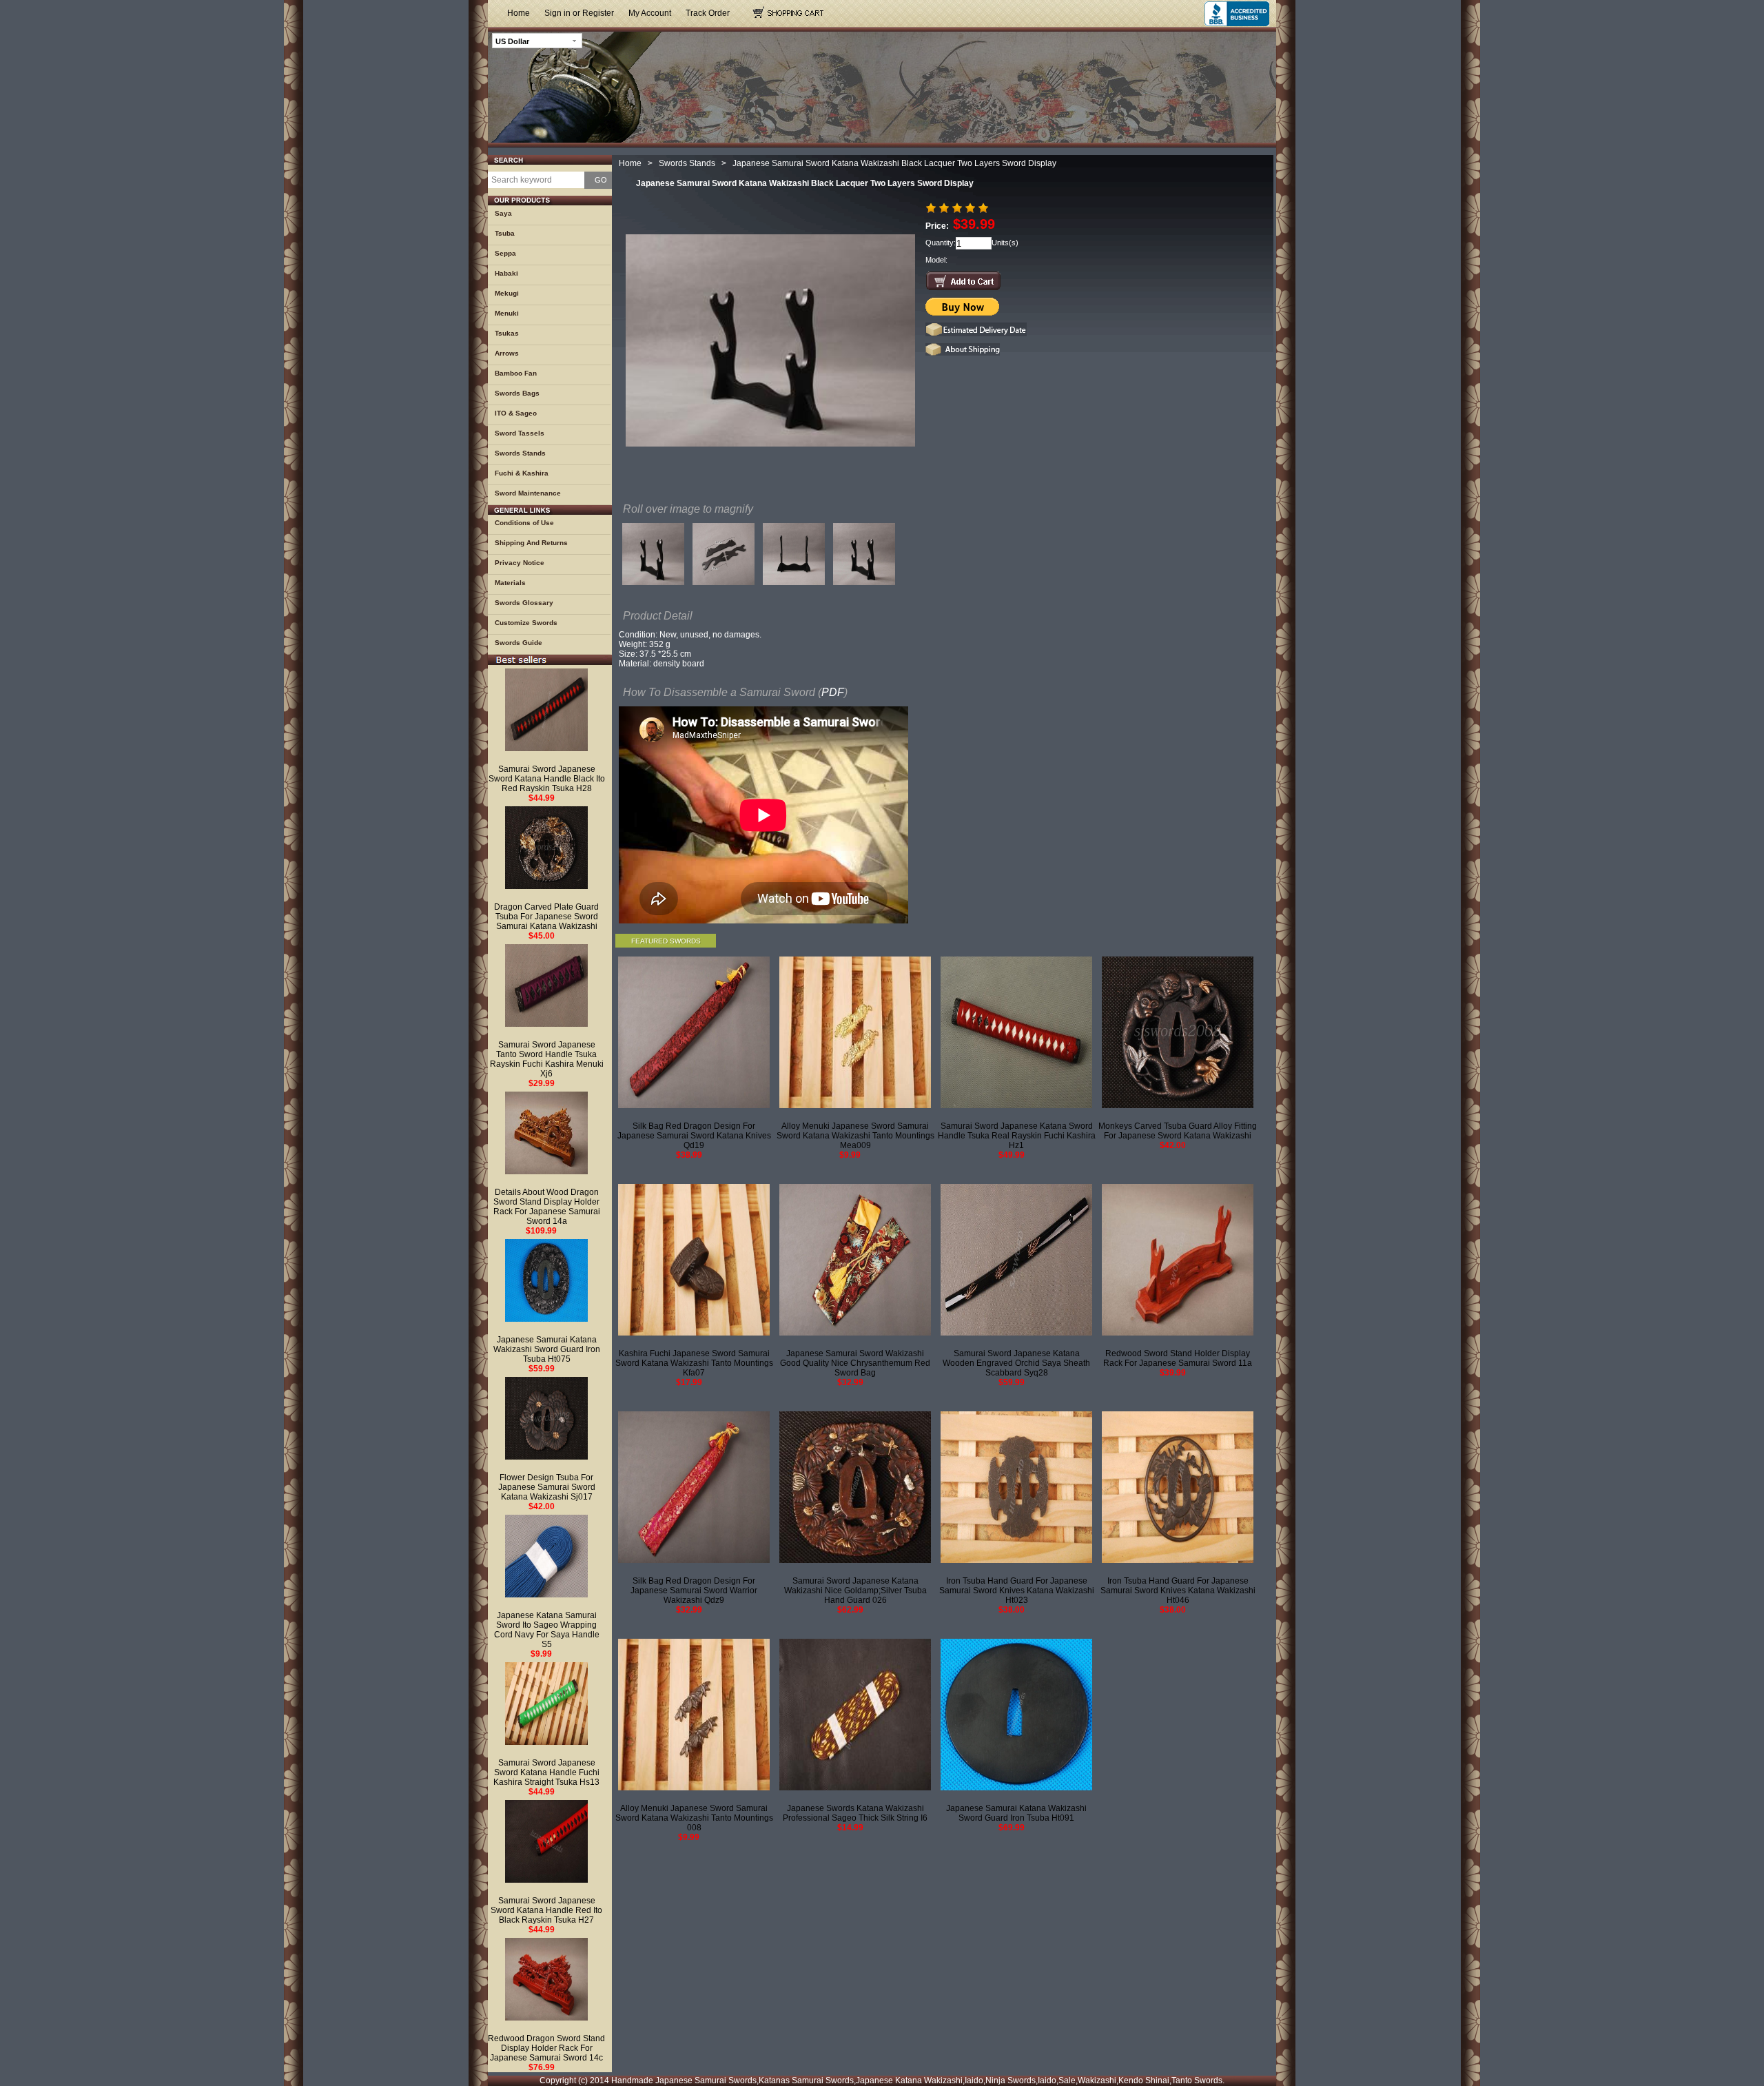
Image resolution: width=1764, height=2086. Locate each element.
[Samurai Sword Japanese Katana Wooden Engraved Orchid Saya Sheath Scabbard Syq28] (1016, 1260)
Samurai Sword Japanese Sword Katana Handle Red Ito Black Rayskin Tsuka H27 (546, 1910)
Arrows (507, 353)
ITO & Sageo (516, 413)
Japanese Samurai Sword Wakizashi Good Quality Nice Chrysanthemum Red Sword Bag (855, 1363)
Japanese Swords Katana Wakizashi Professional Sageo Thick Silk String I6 (855, 1813)
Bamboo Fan (516, 373)
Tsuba (505, 233)
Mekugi (507, 293)
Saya (503, 213)
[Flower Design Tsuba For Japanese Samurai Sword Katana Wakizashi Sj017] (546, 1418)
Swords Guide (519, 643)
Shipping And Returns (531, 543)
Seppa (505, 253)
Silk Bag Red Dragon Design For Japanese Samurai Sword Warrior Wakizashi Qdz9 (694, 1591)
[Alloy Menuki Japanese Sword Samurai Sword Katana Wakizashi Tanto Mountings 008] (694, 1715)
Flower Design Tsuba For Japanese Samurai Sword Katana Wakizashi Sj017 (547, 1487)
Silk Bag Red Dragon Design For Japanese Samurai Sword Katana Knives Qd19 (694, 1136)
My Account (650, 13)
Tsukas (507, 333)
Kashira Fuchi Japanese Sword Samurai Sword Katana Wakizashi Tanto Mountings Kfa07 (694, 1363)
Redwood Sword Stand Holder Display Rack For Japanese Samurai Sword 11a (1178, 1358)
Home (519, 13)
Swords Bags (517, 393)
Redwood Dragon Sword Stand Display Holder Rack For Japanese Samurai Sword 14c (546, 2048)
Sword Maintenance (528, 493)
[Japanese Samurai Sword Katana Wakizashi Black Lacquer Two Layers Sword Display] (653, 558)
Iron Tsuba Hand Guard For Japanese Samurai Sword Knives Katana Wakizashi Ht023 (1017, 1591)
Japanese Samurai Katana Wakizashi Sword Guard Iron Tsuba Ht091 (1016, 1813)
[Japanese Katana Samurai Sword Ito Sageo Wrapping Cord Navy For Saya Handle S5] (546, 1556)
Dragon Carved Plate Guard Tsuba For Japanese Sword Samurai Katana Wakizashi (546, 917)
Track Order (708, 13)
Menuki (507, 313)
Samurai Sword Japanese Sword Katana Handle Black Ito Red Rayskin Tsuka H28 (547, 779)
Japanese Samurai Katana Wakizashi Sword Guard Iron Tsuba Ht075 (547, 1349)
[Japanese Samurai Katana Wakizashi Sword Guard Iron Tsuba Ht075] (546, 1280)
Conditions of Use (524, 523)
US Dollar (512, 41)
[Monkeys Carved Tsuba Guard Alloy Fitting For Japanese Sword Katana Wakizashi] (1178, 1032)
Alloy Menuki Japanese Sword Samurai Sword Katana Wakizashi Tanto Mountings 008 (694, 1818)
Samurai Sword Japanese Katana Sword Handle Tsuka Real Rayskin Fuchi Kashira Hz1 (1017, 1136)
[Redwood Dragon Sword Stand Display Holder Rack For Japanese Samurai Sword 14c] (546, 1979)
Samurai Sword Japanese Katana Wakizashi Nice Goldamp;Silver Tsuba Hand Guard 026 (855, 1591)
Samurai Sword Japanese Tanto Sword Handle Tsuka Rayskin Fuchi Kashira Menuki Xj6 (547, 1059)
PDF (833, 692)
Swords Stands (520, 453)
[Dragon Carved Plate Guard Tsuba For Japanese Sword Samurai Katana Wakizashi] (546, 848)
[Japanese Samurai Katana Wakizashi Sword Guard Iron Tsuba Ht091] (1016, 1715)
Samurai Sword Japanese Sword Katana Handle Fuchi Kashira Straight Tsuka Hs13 (546, 1772)
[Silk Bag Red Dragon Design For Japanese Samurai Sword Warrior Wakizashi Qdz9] (694, 1487)
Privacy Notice (520, 563)
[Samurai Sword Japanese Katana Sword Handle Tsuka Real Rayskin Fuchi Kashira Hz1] (1016, 1032)
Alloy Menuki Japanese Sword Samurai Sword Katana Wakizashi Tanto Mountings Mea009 (855, 1136)
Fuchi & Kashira (522, 473)
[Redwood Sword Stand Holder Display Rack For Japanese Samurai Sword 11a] (1178, 1260)
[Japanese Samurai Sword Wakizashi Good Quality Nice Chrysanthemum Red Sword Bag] (855, 1260)
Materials (510, 583)
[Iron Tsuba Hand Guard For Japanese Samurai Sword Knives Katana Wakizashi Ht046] (1178, 1487)
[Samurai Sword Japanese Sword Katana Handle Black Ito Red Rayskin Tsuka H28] (546, 710)
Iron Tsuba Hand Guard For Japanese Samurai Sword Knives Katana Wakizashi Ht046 (1178, 1591)
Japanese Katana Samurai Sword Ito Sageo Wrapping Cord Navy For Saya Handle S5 (547, 1630)
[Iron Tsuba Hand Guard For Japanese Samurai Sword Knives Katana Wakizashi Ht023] (1016, 1487)
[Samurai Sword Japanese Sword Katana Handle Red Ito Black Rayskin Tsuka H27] (546, 1841)
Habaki (506, 273)
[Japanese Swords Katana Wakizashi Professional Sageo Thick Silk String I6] (855, 1715)
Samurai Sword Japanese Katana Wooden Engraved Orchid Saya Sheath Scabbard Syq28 (1016, 1363)
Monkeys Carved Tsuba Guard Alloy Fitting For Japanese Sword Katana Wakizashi (1178, 1131)
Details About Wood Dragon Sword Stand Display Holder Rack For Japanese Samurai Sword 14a (547, 1207)
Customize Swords (526, 623)
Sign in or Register (579, 13)
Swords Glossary (524, 603)
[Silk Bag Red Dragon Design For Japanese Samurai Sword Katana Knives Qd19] (694, 1032)
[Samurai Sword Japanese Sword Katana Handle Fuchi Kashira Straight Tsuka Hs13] (546, 1704)
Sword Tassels (520, 433)
